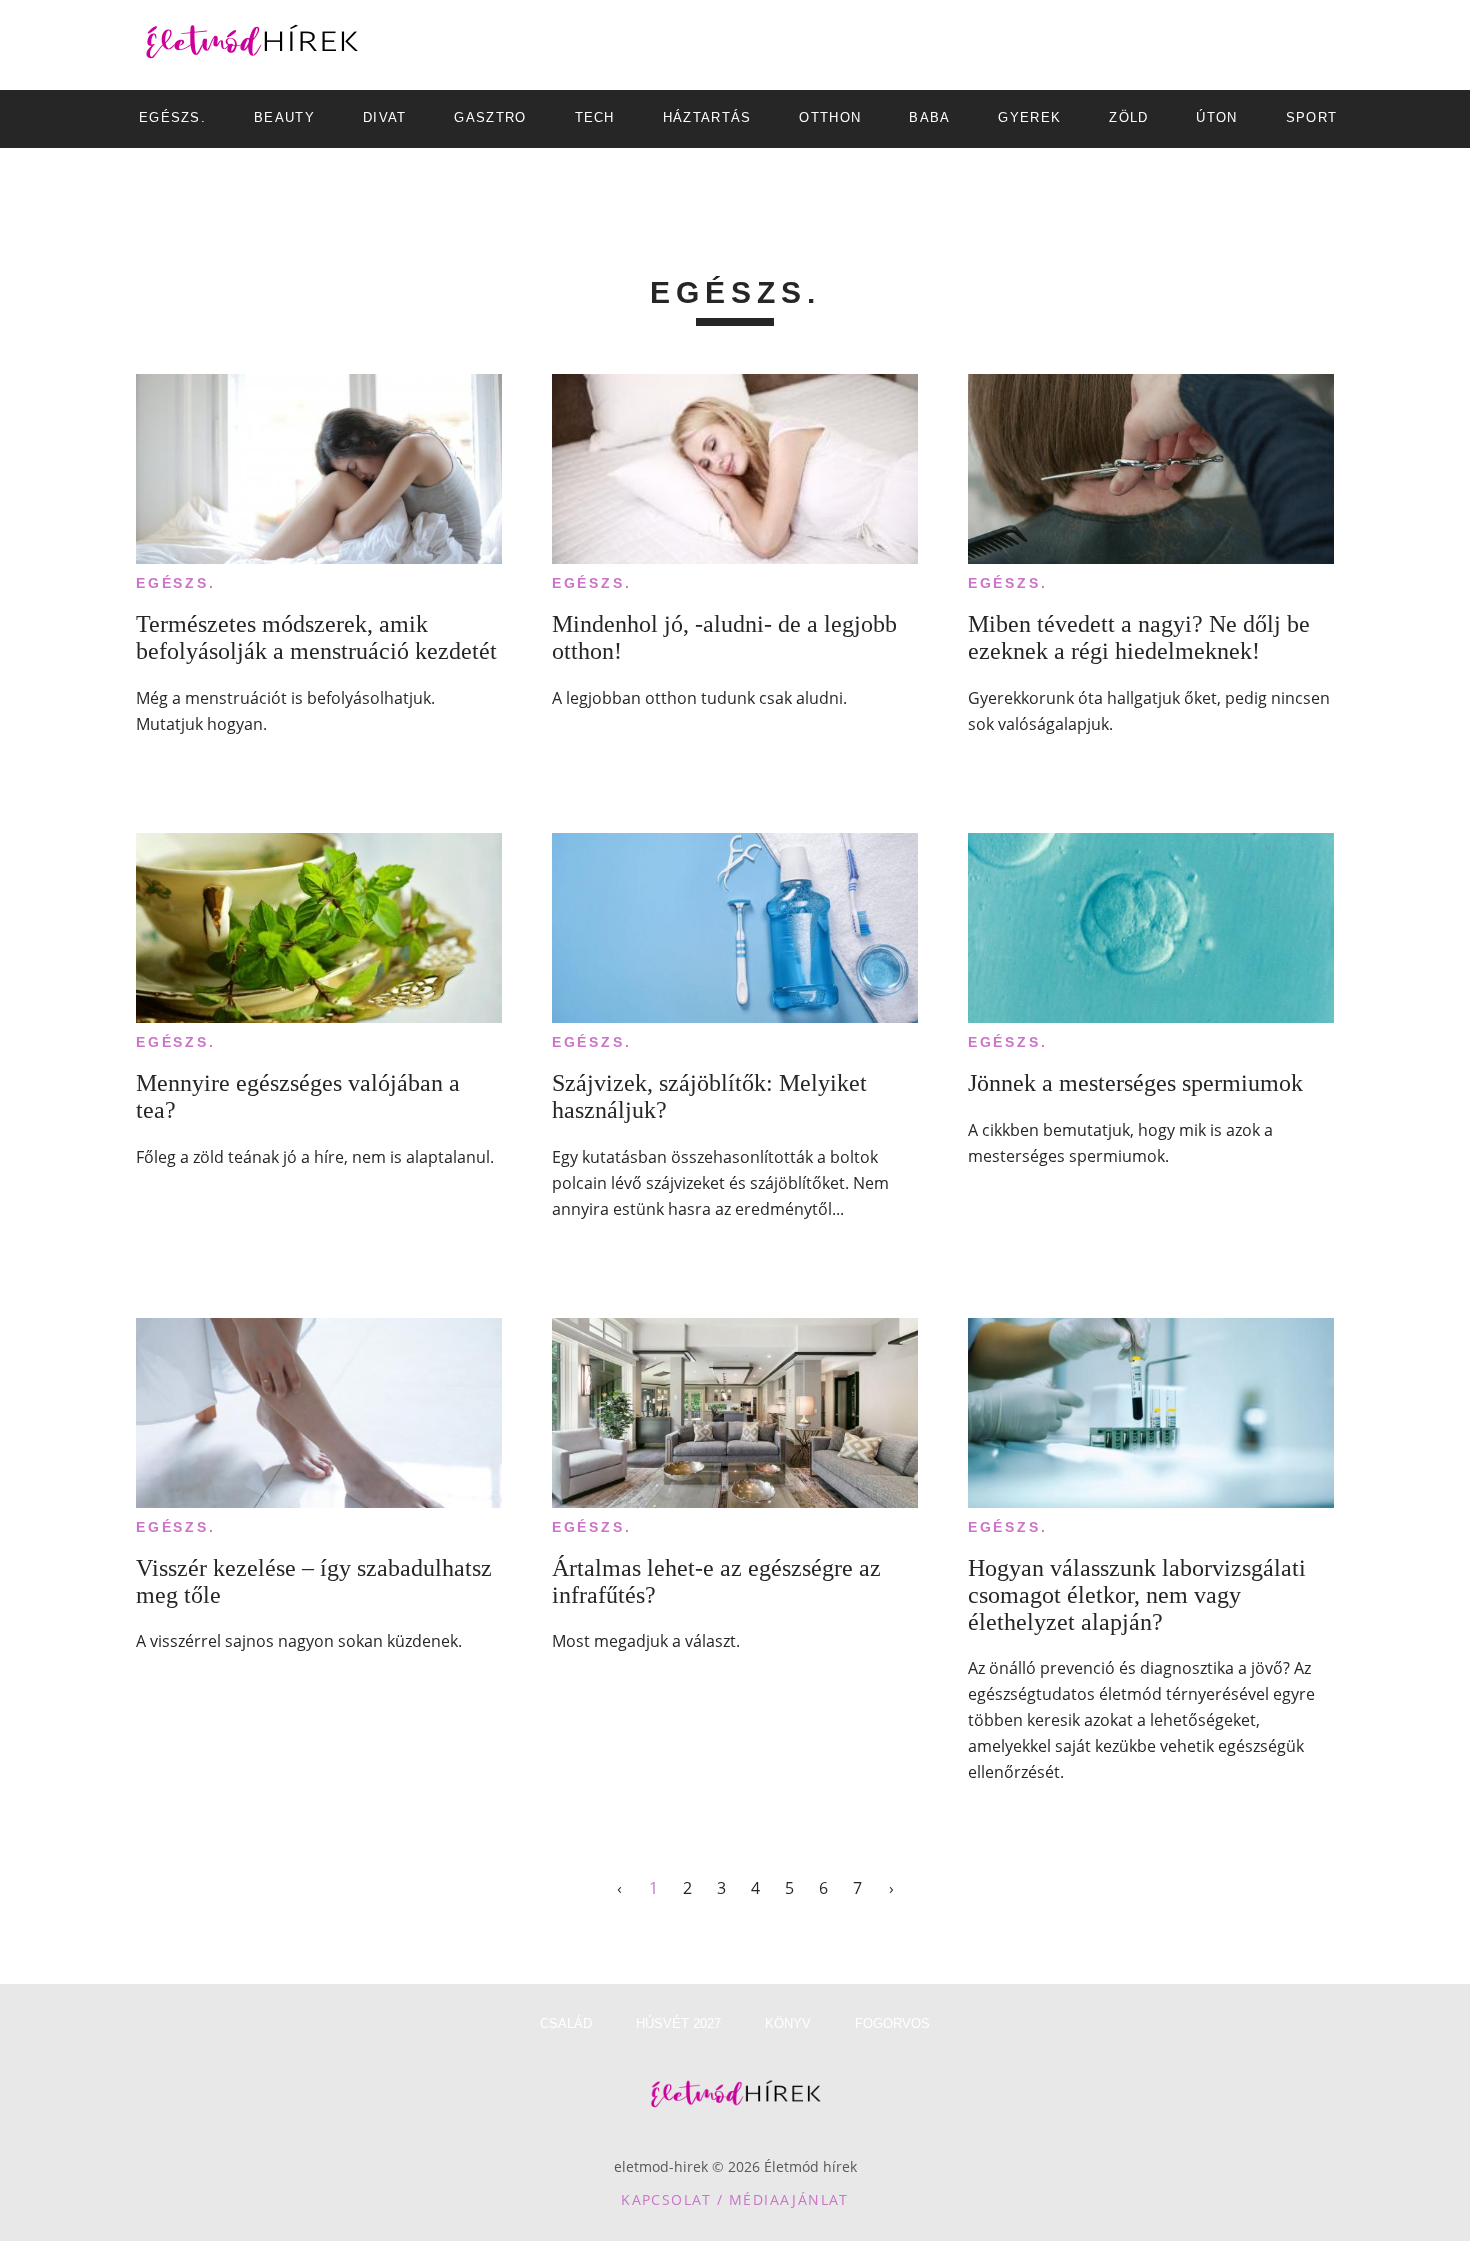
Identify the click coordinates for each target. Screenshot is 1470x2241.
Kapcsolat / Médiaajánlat (735, 2199)
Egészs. (176, 583)
